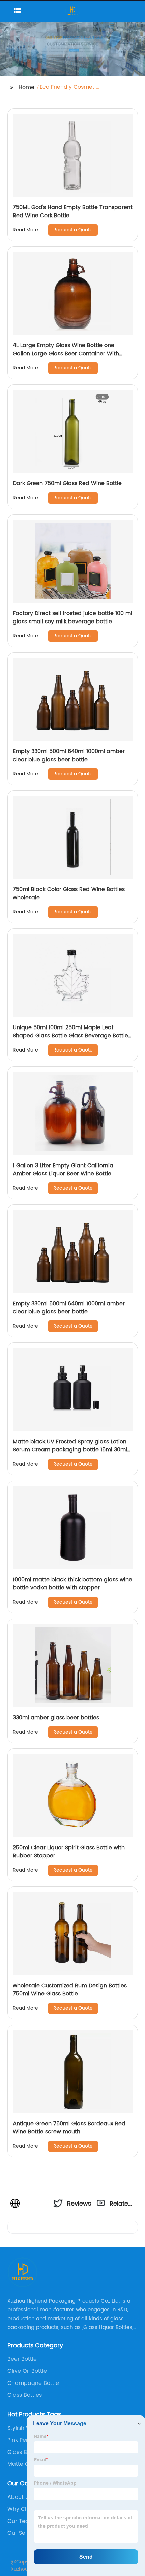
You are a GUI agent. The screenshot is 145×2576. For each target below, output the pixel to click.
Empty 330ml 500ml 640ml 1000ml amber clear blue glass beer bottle (69, 755)
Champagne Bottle (33, 2383)
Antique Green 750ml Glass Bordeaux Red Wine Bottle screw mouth (69, 2128)
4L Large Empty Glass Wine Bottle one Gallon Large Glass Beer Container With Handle (66, 354)
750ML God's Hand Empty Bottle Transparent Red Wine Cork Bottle (73, 211)
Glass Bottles (25, 2395)
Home (26, 87)
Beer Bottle (22, 2359)
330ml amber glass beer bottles (56, 1718)
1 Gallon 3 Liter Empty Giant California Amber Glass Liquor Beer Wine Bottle (63, 1170)
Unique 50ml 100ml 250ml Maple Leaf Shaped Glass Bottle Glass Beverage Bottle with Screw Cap (70, 1036)
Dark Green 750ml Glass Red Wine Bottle (67, 483)
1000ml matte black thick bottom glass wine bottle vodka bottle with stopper (72, 1584)
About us (19, 2497)
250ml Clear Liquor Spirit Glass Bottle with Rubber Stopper (69, 1852)
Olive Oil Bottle (27, 2371)
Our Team (21, 2521)
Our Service (23, 2533)
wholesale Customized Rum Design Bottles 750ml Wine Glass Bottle (70, 1990)
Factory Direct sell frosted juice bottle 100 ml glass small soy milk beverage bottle (72, 617)
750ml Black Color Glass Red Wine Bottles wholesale (69, 894)
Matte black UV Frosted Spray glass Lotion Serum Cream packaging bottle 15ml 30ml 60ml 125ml (70, 1450)
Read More (25, 230)
